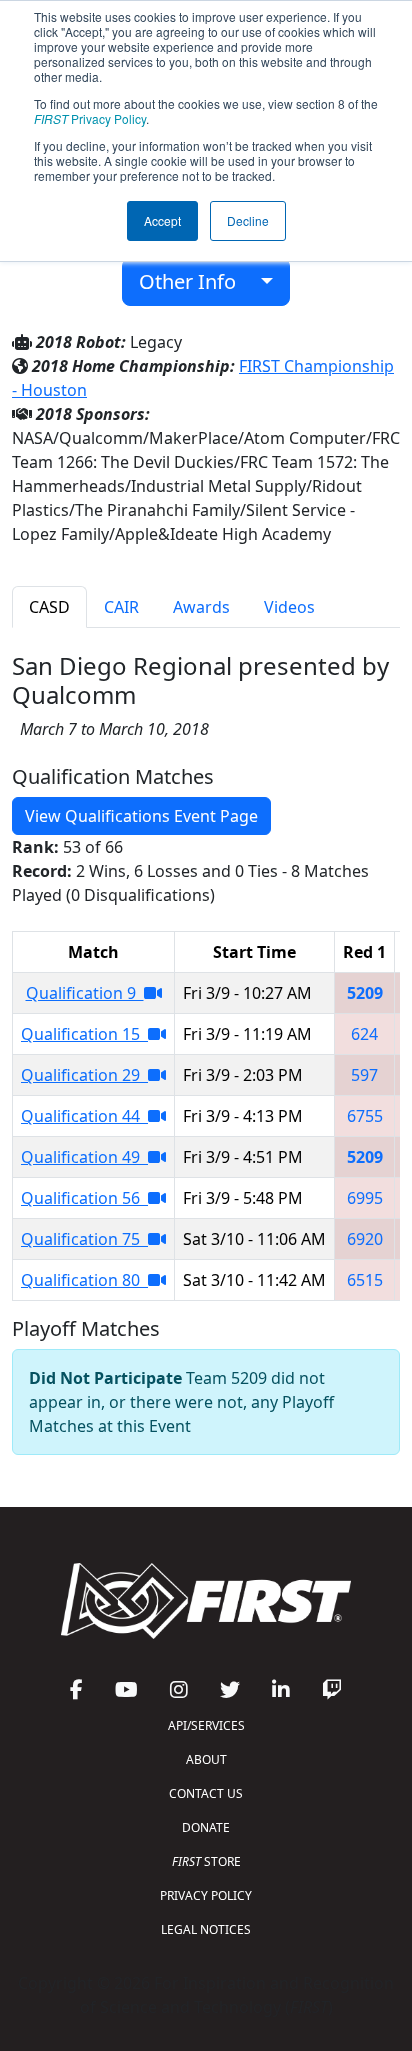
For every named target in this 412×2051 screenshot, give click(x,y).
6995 (365, 1198)
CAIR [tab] (121, 607)
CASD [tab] (49, 607)
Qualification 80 (84, 1280)
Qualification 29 (84, 1075)
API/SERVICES (206, 1725)
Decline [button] (248, 220)
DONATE (206, 1827)
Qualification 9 (85, 993)
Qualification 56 (84, 1198)
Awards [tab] (201, 607)
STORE (206, 1861)
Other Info (195, 281)
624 (364, 1034)
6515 (365, 1280)
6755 (365, 1116)
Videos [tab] (289, 607)
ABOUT (206, 1759)
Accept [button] (162, 220)
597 (364, 1075)
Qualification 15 (84, 1034)
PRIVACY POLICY (206, 1895)
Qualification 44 (84, 1116)
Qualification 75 (84, 1239)
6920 (365, 1239)
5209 (365, 993)
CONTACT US (206, 1793)
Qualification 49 (84, 1157)
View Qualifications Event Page (141, 816)
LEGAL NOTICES (206, 1929)
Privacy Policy (90, 118)
